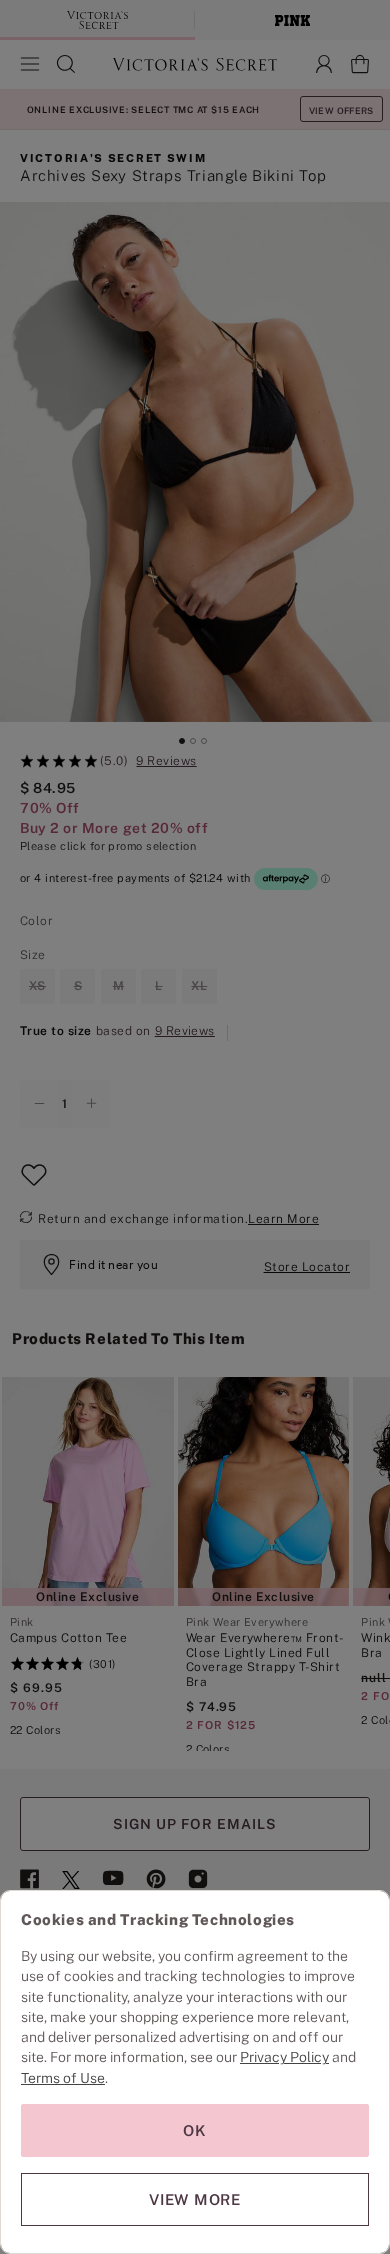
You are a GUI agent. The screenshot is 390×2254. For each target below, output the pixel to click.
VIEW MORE (195, 2199)
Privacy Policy (284, 2057)
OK (195, 2130)
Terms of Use (63, 2078)
